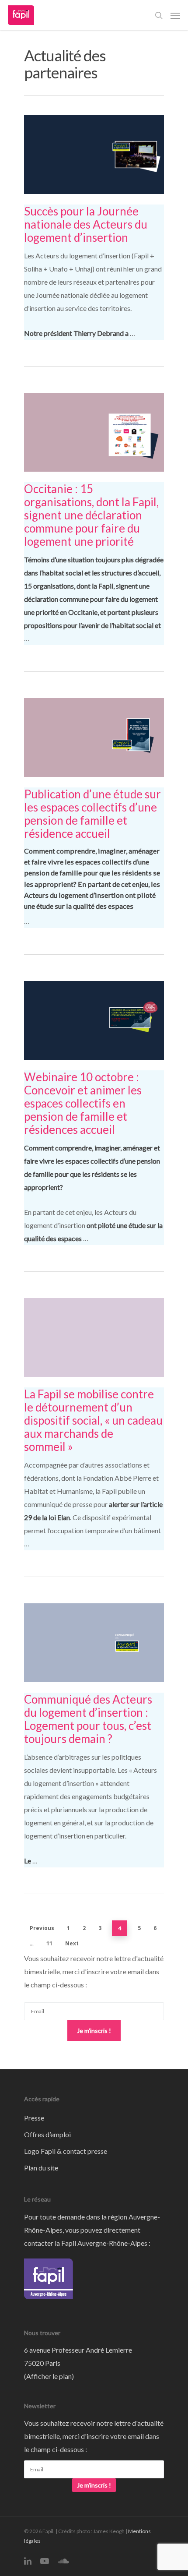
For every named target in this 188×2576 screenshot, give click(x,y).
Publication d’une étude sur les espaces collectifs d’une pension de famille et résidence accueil (92, 814)
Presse (34, 2118)
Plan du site (41, 2168)
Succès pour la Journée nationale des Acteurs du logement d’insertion (86, 224)
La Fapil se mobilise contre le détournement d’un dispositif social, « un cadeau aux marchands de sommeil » (93, 1420)
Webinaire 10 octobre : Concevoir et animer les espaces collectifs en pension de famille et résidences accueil (83, 1103)
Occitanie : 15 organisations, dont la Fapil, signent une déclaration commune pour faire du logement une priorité (91, 515)
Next (72, 1943)
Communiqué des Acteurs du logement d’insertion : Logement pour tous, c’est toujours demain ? (88, 1719)
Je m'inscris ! (94, 2031)
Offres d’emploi (47, 2134)
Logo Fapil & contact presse (66, 2151)
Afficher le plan (49, 2376)
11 (49, 1943)
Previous (42, 1928)
